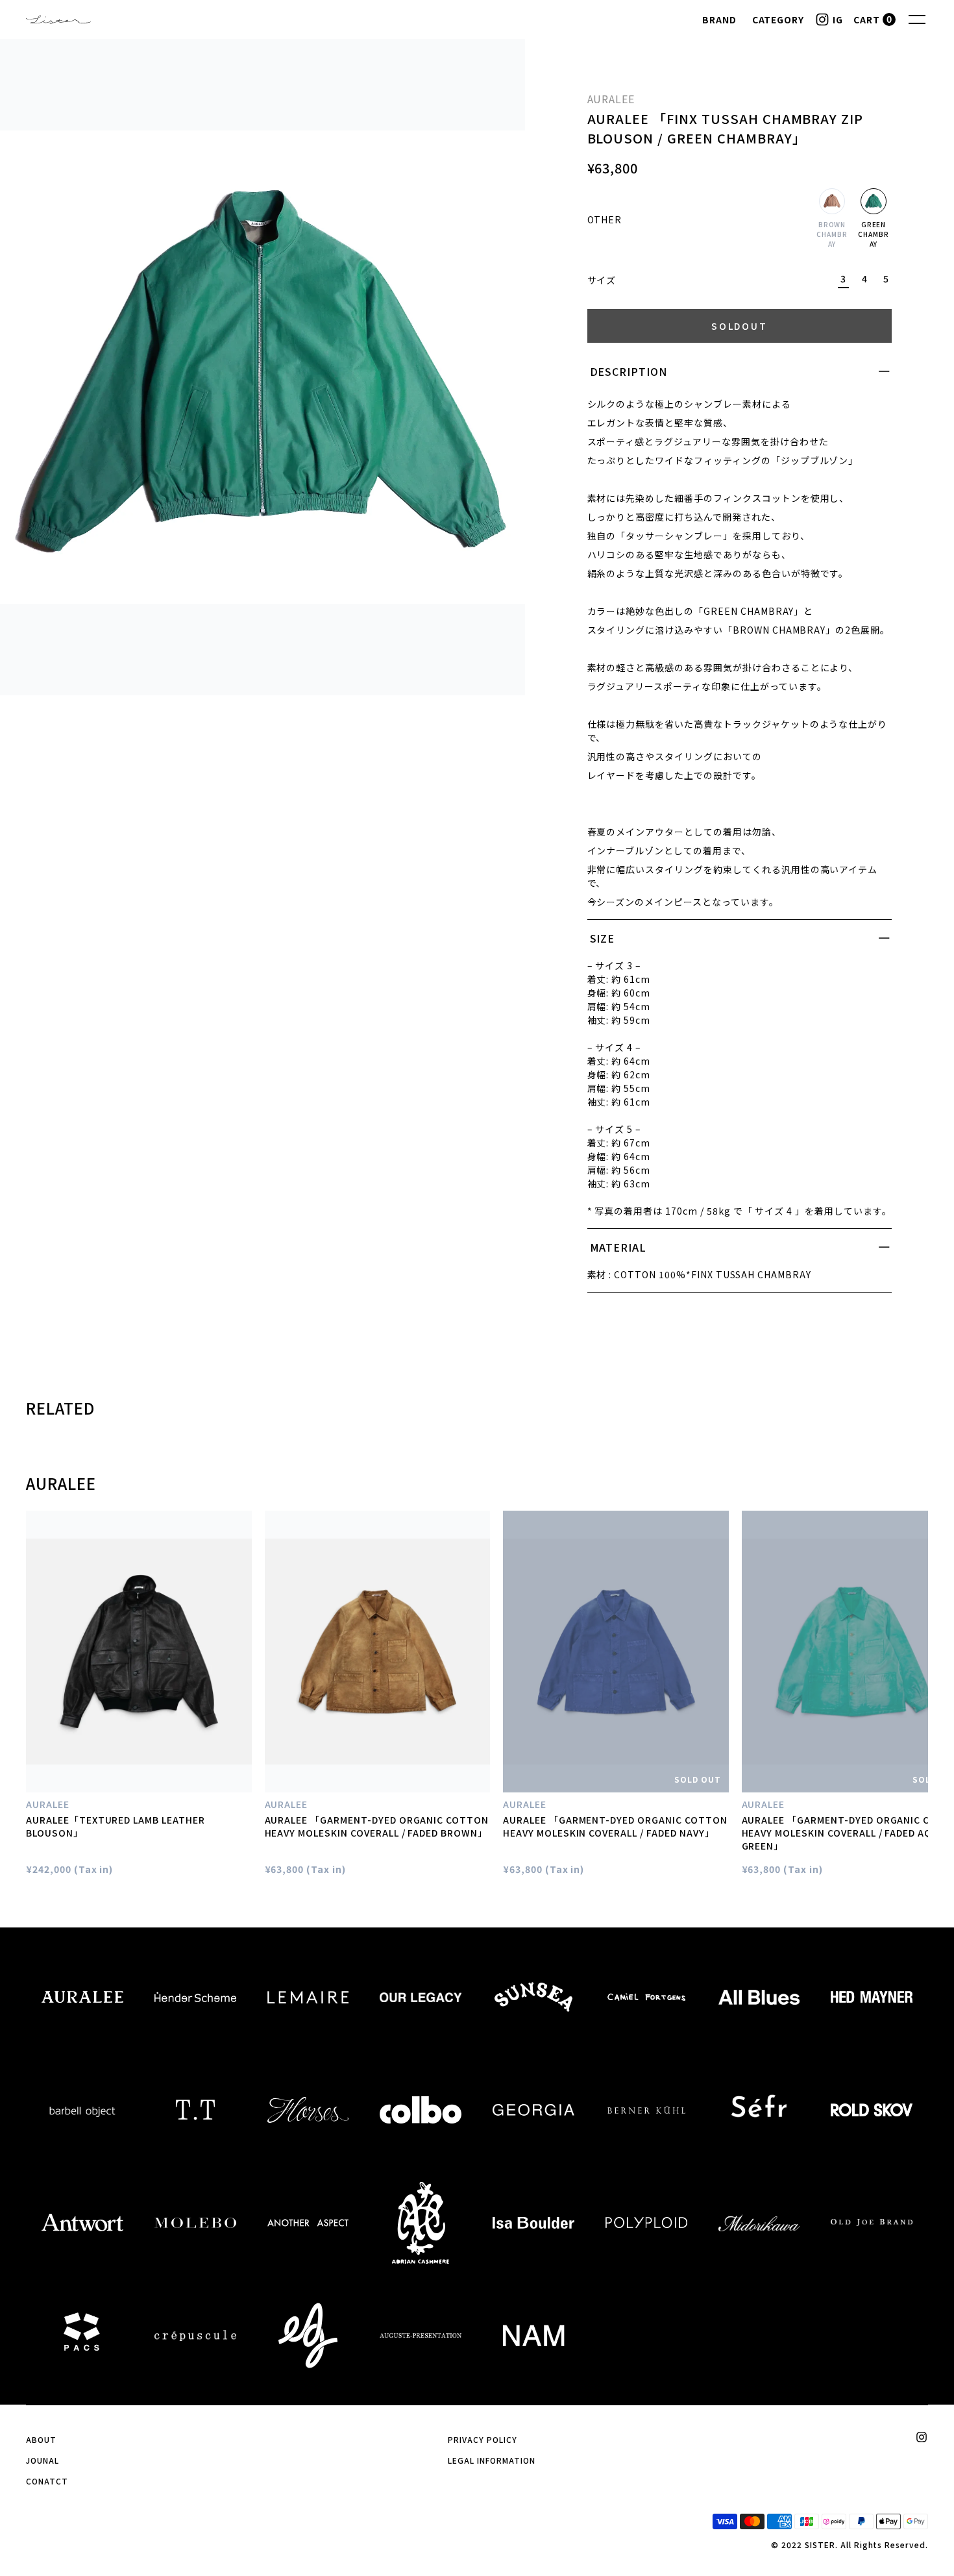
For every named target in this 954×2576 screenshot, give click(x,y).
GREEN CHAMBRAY (874, 234)
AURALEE (611, 99)
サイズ (602, 280)
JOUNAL (43, 2460)
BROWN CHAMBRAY (832, 234)
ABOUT (41, 2439)
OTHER (605, 219)
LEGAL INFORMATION (491, 2460)
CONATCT (47, 2481)
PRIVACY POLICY (482, 2439)
